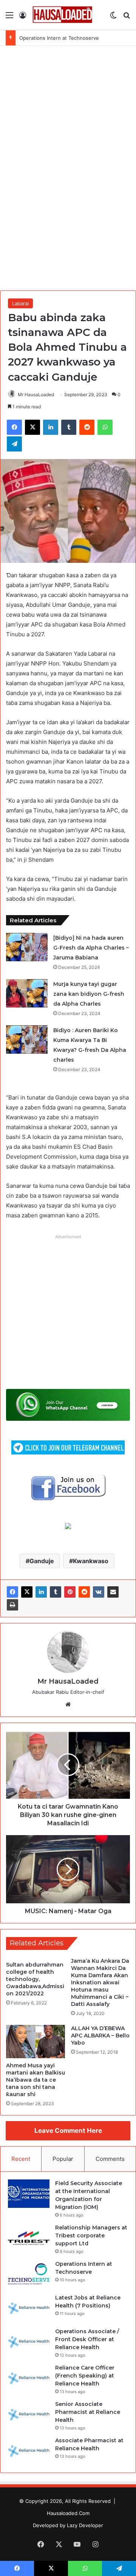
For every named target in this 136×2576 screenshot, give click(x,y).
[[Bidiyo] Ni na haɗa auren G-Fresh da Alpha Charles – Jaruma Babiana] (27, 947)
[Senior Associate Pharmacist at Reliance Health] (29, 2414)
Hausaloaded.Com (68, 2513)
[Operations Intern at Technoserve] (29, 2274)
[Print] (12, 1605)
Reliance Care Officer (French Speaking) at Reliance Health (85, 2376)
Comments (110, 2159)
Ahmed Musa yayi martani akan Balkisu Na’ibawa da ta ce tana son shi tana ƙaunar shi (36, 2080)
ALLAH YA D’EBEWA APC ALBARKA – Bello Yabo (100, 2035)
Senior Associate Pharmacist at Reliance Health (88, 2412)
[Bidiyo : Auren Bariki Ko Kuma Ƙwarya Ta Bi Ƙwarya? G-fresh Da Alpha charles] (27, 1040)
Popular (63, 2159)
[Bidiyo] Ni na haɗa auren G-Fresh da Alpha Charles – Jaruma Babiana (91, 948)
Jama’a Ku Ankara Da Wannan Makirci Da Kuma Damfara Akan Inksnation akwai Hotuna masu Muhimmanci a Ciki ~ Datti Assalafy (100, 1982)
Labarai (20, 303)
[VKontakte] (99, 1592)
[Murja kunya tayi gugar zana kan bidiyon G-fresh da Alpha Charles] (27, 993)
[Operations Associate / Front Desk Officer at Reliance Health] (29, 2342)
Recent (21, 2159)
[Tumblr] (56, 1592)
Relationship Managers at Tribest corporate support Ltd (91, 2235)
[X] (27, 1592)
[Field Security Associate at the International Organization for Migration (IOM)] (29, 2194)
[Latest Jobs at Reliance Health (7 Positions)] (29, 2308)
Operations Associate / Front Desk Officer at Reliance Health (87, 2339)
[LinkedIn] (41, 1592)
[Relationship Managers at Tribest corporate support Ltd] (29, 2238)
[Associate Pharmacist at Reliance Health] (29, 2451)
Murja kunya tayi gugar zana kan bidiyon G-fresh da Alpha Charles (89, 994)
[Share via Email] (113, 1592)
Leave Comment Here (68, 2131)
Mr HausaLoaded (36, 394)
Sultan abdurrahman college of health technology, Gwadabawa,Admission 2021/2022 (35, 1979)
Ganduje (42, 1561)
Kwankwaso (91, 1561)
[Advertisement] (68, 167)
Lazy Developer (85, 2525)
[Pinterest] (70, 1592)
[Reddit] (84, 1592)
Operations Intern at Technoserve (59, 38)
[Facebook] (12, 1592)
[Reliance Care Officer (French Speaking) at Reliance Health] (29, 2378)
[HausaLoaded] (62, 15)
